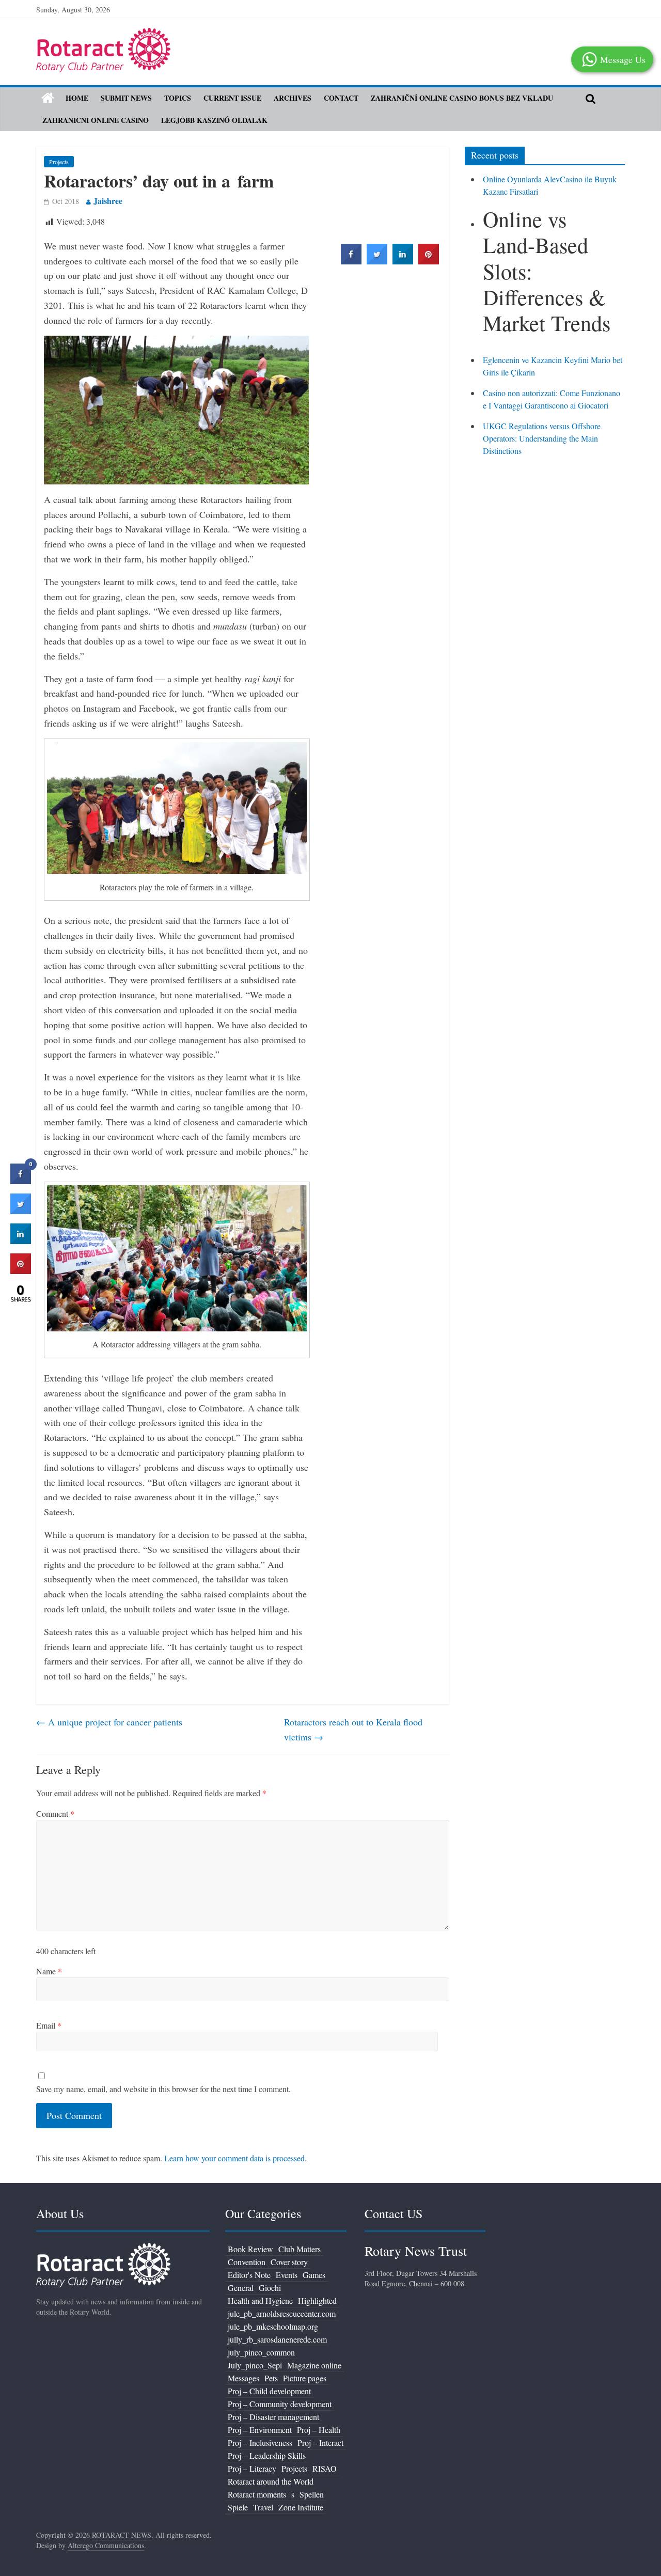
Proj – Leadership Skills (267, 2455)
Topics (178, 98)
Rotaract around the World (271, 2481)
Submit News (126, 98)
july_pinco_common (261, 2352)
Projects (59, 162)
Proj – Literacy (252, 2468)
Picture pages (305, 2378)
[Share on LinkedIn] (21, 1241)
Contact (341, 98)
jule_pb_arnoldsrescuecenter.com (282, 2313)
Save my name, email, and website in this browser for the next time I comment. (163, 2089)
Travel (263, 2507)
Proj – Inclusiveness (260, 2443)
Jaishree (108, 201)
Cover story (289, 2262)
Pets (271, 2378)
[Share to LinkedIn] (403, 261)
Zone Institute (301, 2507)
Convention (247, 2262)
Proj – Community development (280, 2404)
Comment (55, 1813)
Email (49, 2025)
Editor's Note (249, 2275)
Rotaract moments (257, 2494)
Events (287, 2275)
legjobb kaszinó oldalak (214, 120)
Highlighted (317, 2300)
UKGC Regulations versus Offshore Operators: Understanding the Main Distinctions (542, 438)
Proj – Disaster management (273, 2417)
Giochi (270, 2288)
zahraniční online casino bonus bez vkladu (462, 98)
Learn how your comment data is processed (234, 2158)
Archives (293, 98)
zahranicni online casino (96, 120)
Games (314, 2275)
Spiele (238, 2507)
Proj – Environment (260, 2430)
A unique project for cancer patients (109, 1722)
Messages (243, 2378)
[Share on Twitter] (377, 261)
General (241, 2288)
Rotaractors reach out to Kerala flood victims (353, 1729)
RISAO (325, 2468)
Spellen (312, 2494)
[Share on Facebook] (351, 261)
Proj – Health (319, 2430)
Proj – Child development (269, 2391)
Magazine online (314, 2365)
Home (77, 98)
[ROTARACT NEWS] (103, 34)
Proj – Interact (320, 2443)
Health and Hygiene (260, 2300)
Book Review (250, 2249)
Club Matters (300, 2249)
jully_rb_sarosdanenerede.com (277, 2339)
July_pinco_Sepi (255, 2365)
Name (49, 1971)
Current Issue (232, 98)
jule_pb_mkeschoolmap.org (273, 2326)
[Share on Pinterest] (429, 261)
